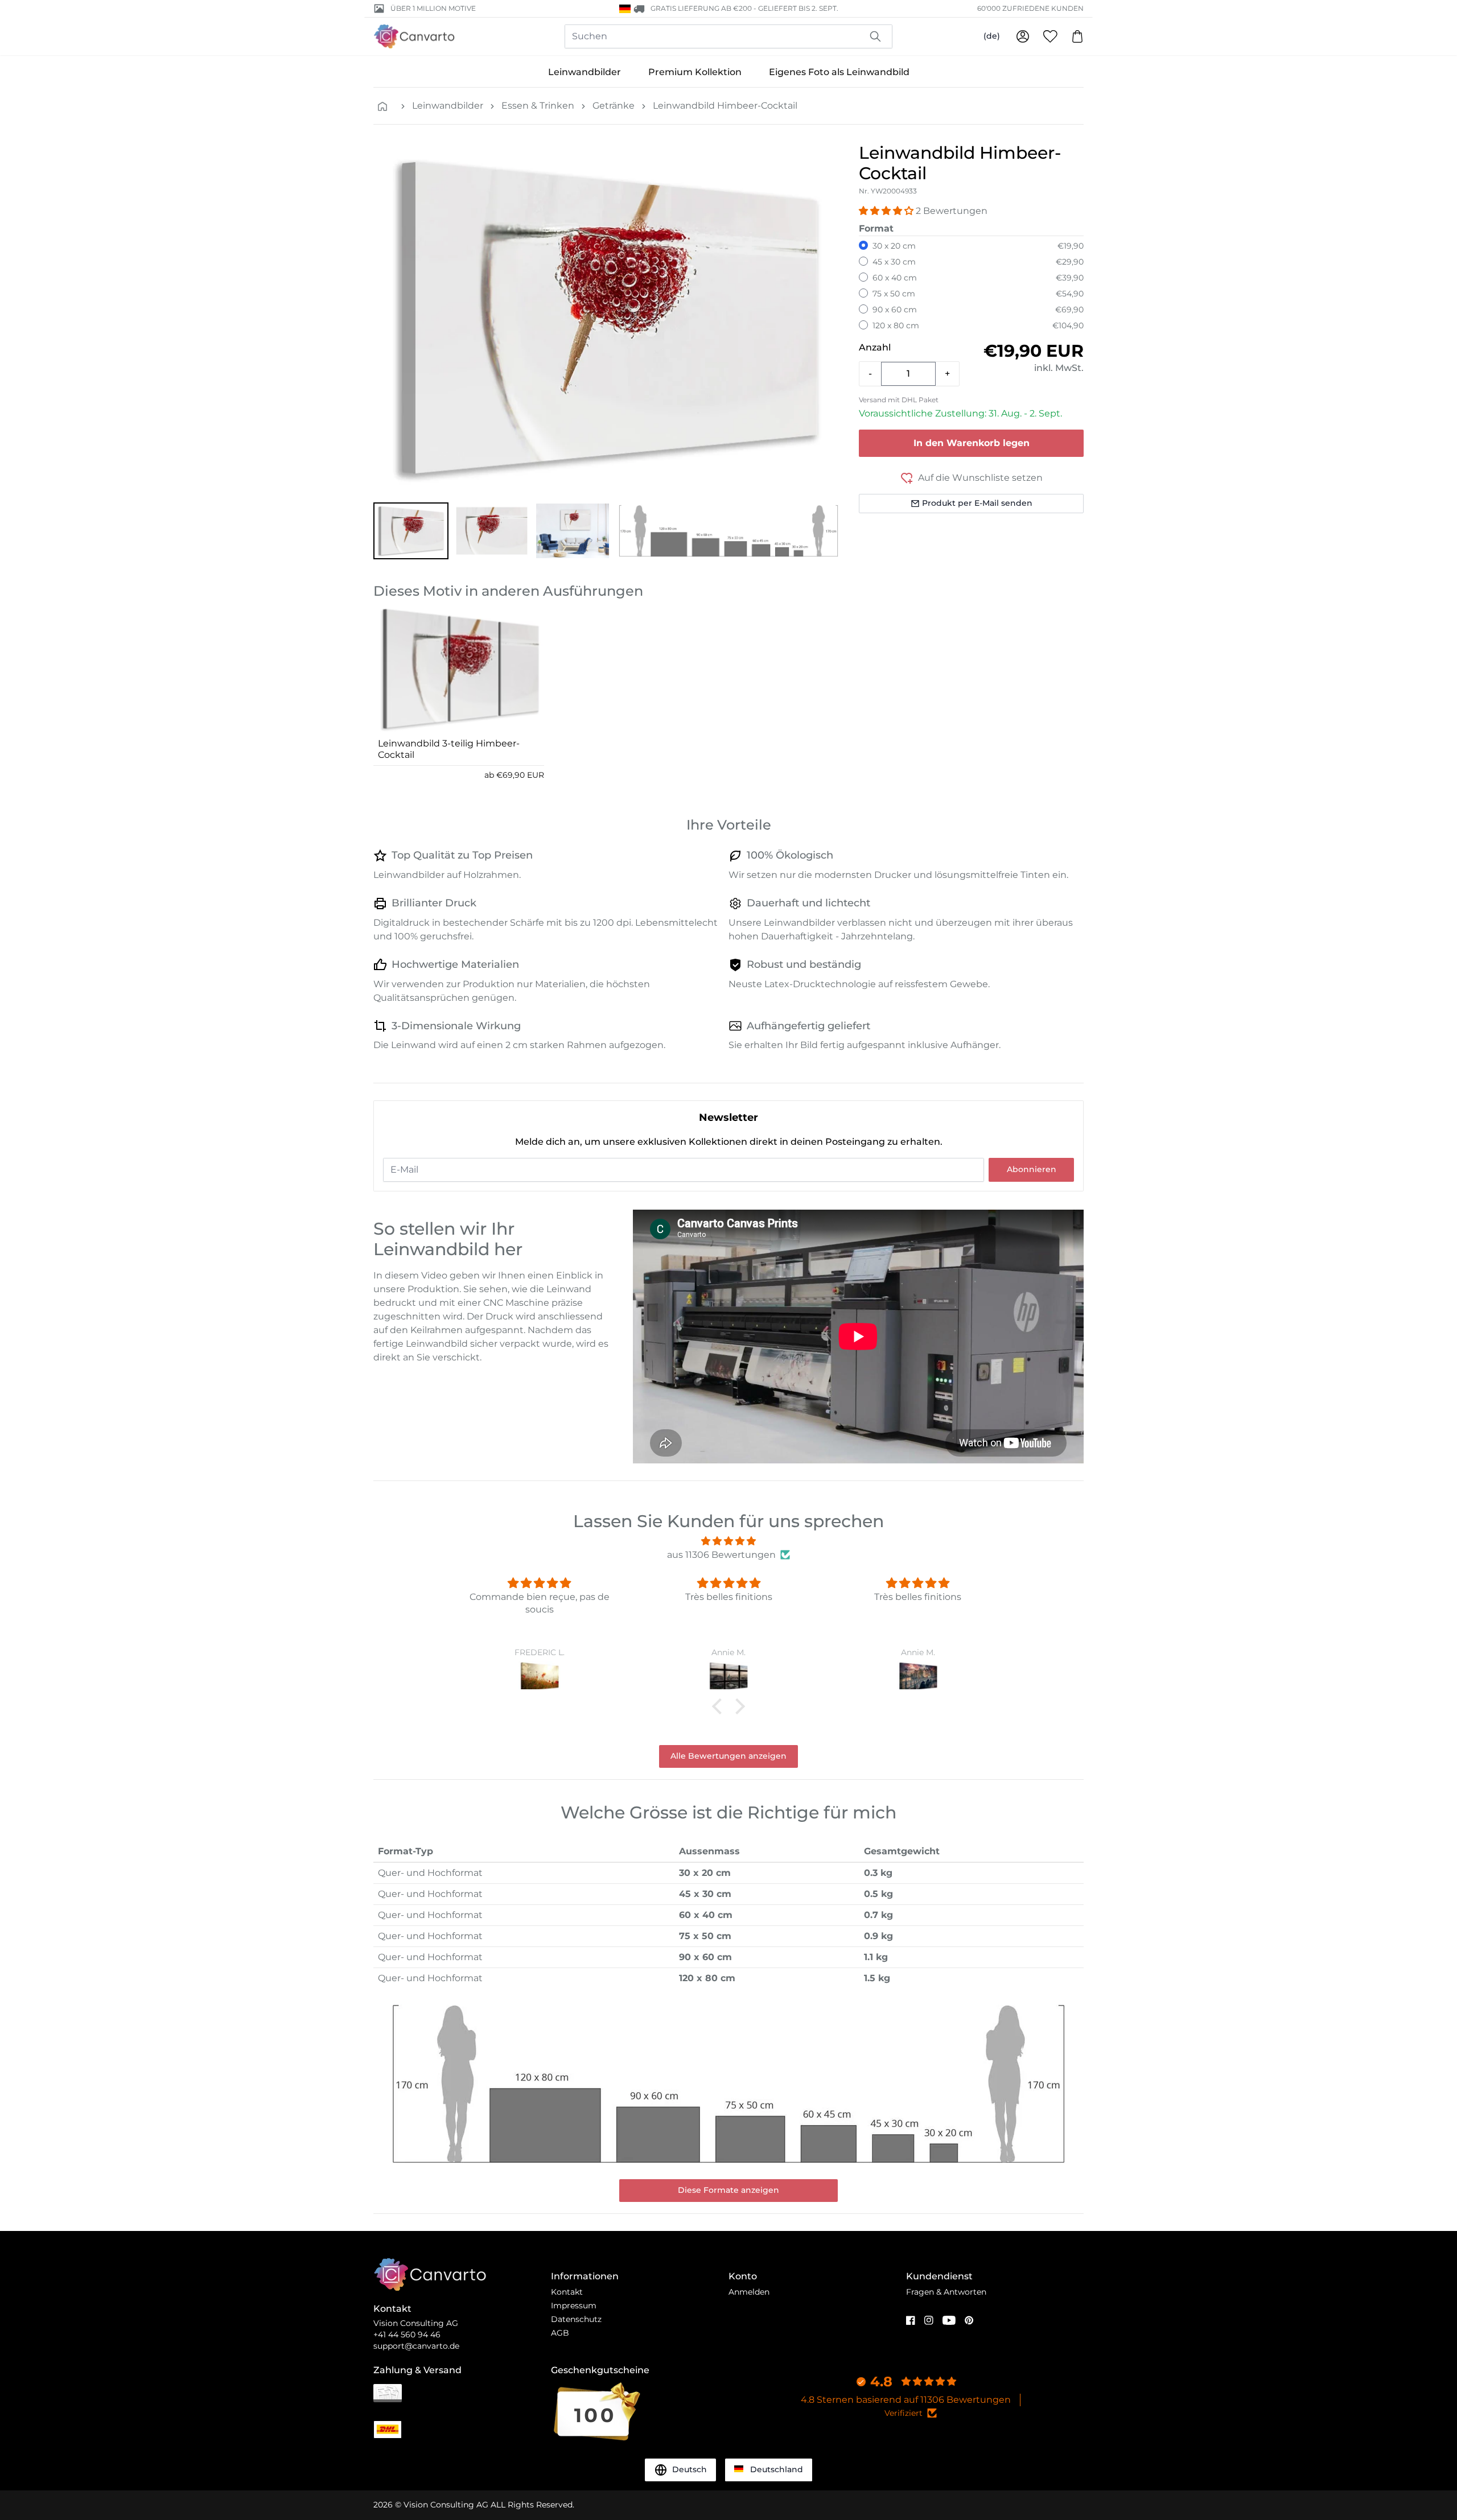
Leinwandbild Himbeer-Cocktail (725, 106)
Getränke (614, 106)
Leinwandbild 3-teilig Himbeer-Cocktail (449, 749)
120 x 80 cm (896, 325)
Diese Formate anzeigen (728, 2190)
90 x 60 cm (895, 310)
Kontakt (567, 2292)
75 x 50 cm (894, 294)
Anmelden (749, 2292)
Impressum (574, 2305)
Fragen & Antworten (946, 2292)
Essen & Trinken (538, 106)
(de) (992, 36)
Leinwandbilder (585, 72)
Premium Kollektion (695, 72)
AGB (560, 2333)
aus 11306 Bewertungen (721, 1555)
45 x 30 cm (894, 262)
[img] (728, 1541)
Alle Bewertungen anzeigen (728, 1756)
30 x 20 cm (894, 246)
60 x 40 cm (895, 278)
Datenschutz (576, 2319)
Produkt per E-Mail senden (977, 503)
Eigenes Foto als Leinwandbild (839, 72)
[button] (411, 531)
